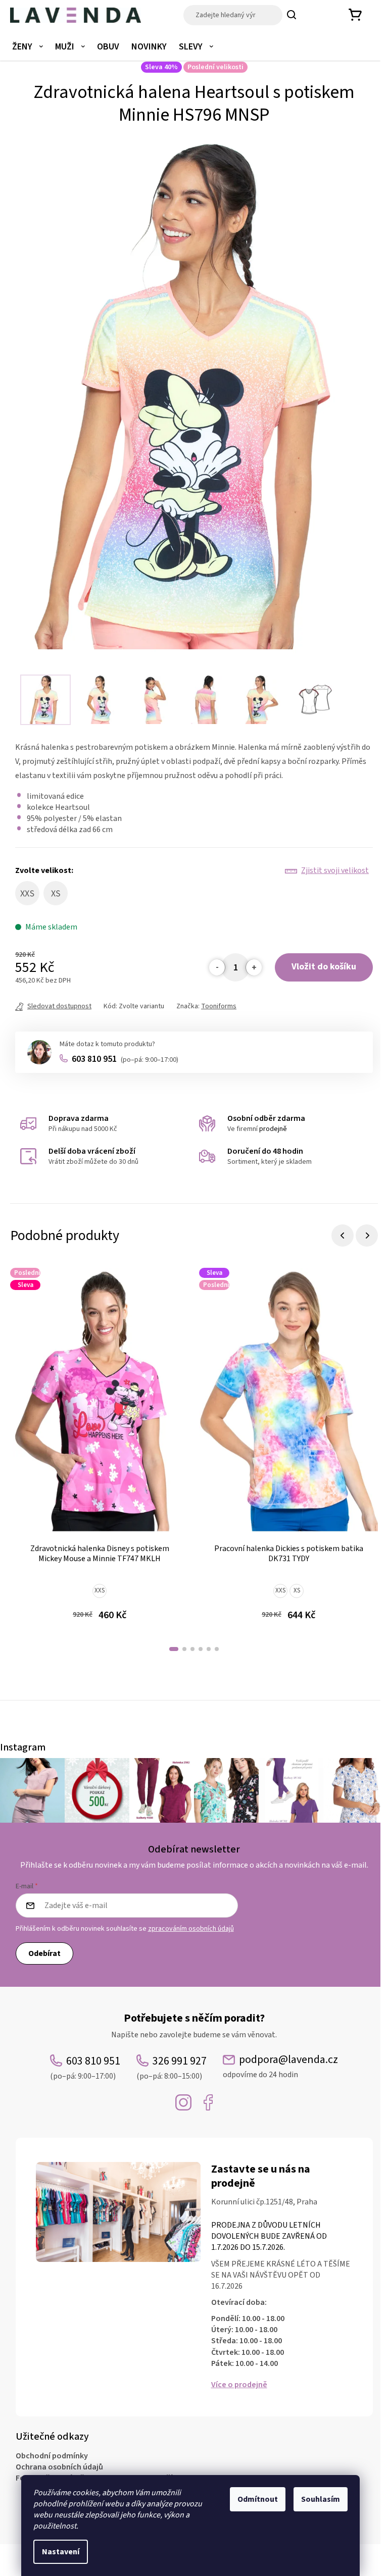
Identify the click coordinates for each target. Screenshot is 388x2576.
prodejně (273, 1129)
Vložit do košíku (324, 967)
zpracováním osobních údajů (191, 1929)
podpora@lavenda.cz (280, 2066)
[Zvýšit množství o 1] (254, 967)
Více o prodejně (239, 2385)
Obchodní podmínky (52, 2456)
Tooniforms (219, 1006)
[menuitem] (28, 47)
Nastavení (61, 2552)
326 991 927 (172, 2067)
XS (297, 1590)
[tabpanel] (100, 1451)
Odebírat (44, 1953)
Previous (343, 1235)
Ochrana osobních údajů (59, 2467)
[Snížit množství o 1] (217, 967)
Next (367, 1235)
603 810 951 (125, 1059)
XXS (100, 1590)
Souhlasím (321, 2499)
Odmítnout (258, 2499)
